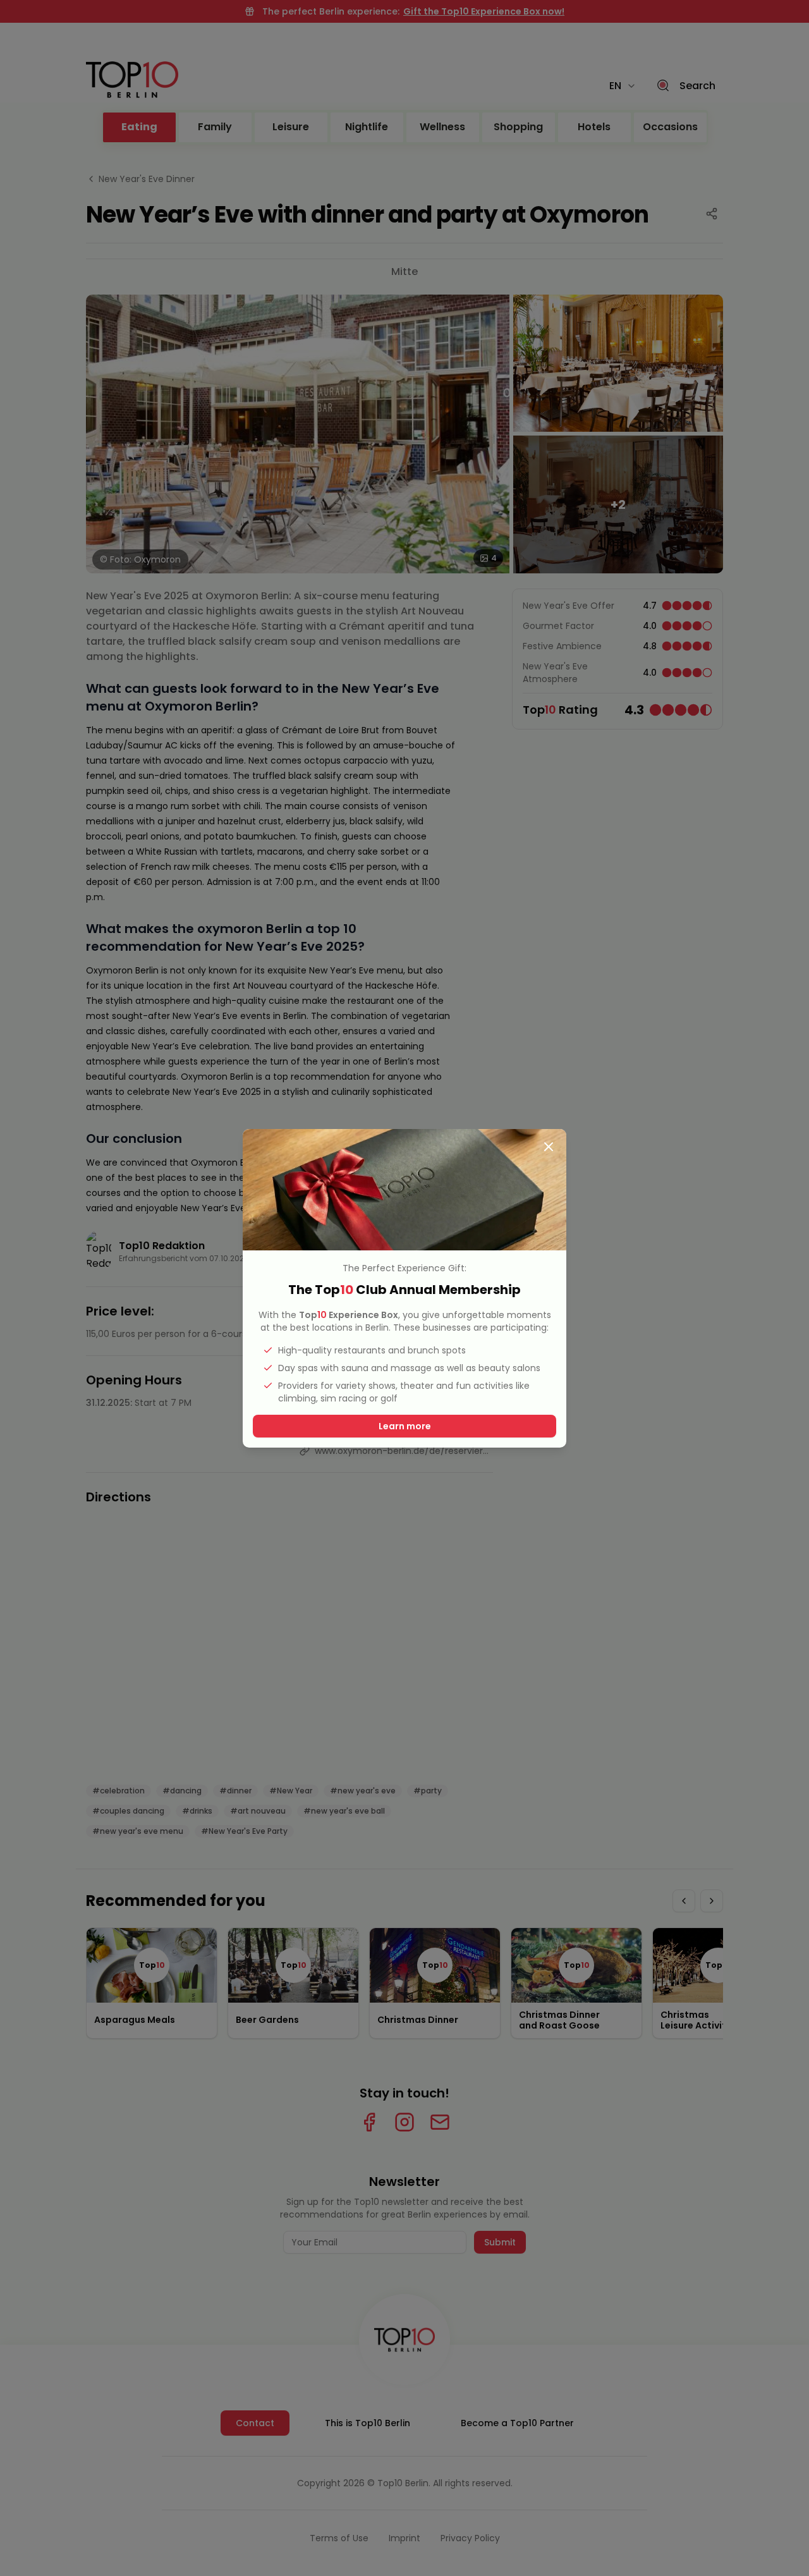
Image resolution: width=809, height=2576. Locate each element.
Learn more (405, 1426)
